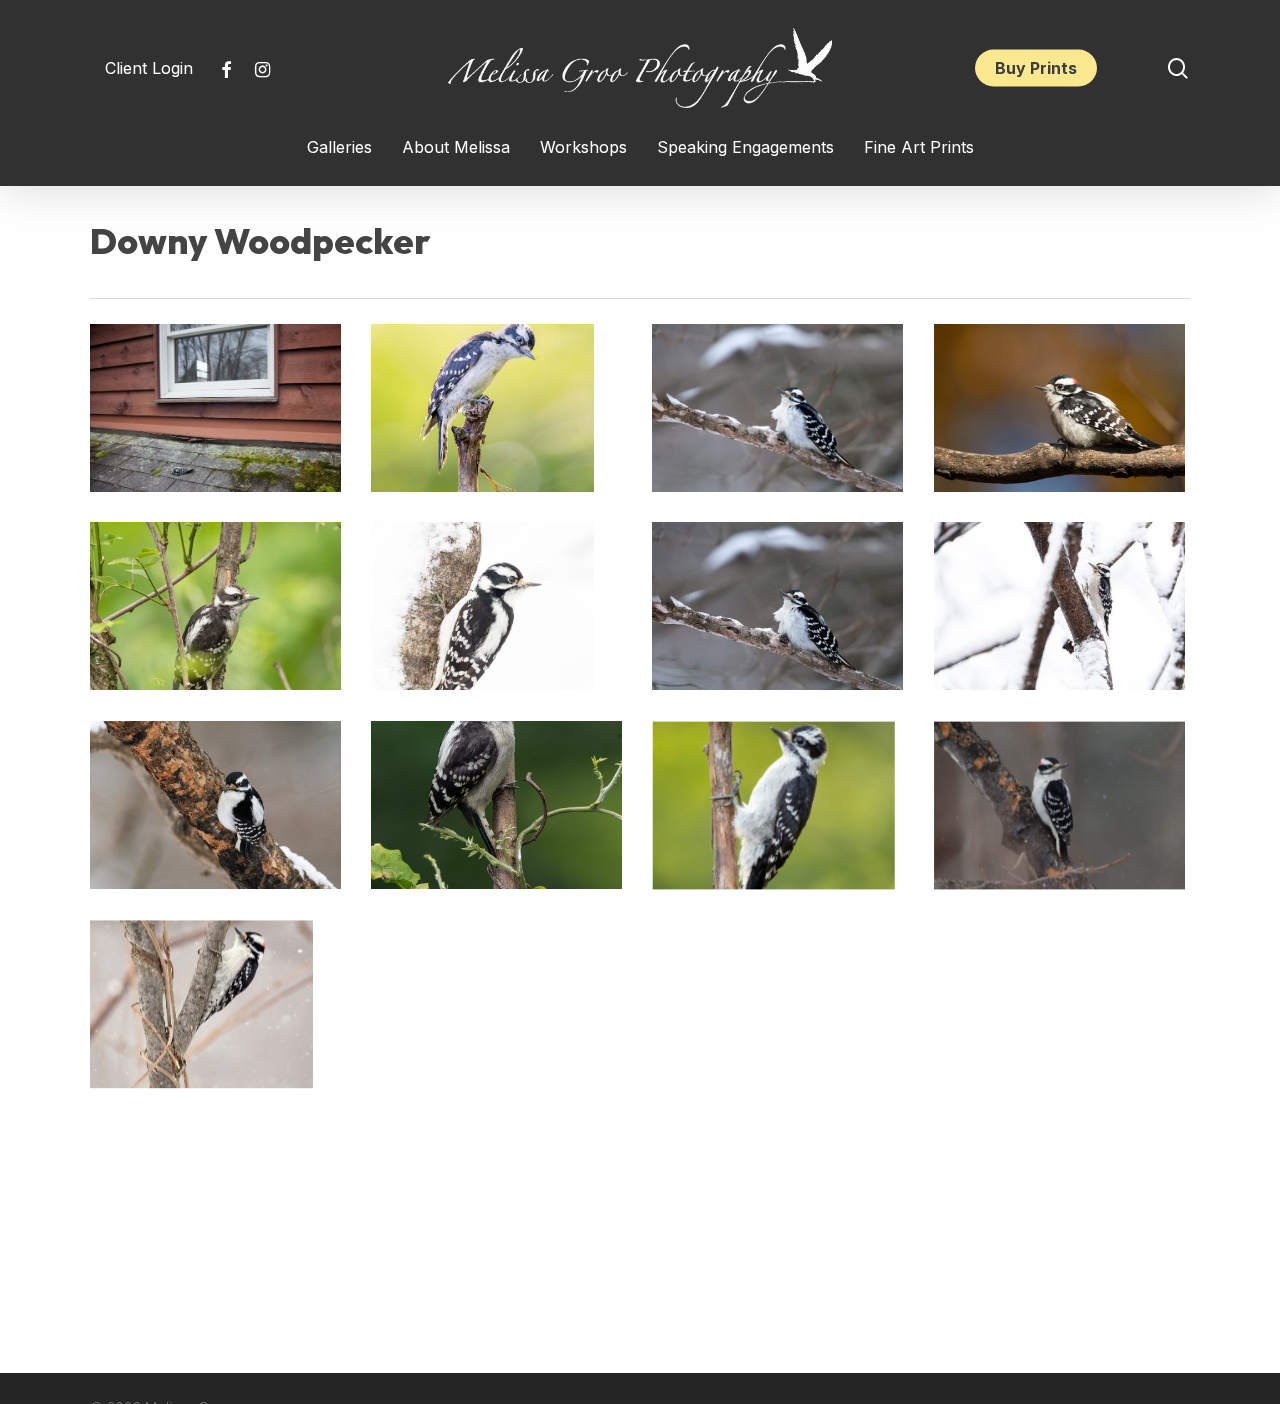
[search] (1178, 68)
